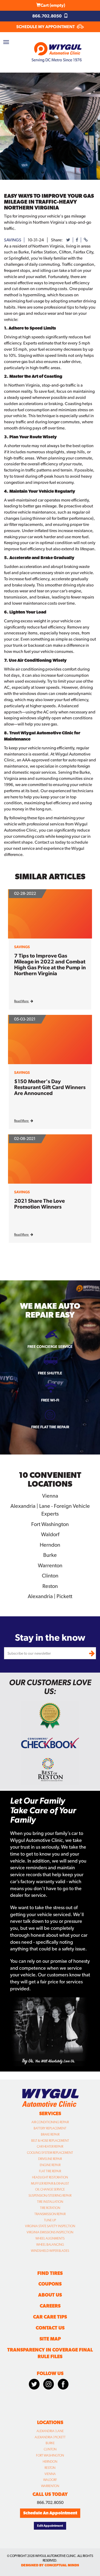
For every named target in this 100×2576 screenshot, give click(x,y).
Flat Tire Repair (50, 2171)
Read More (22, 1001)
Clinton (50, 2449)
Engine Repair (50, 2165)
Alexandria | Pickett (50, 2437)
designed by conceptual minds (50, 2565)
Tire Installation (50, 2202)
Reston (50, 2468)
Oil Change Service (50, 2189)
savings (13, 240)
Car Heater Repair (50, 2147)
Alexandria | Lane (50, 2431)
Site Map (50, 2339)
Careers (50, 2306)
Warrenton (50, 2486)
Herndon (50, 2462)
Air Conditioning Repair (50, 2122)
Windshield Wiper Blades (50, 2251)
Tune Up (50, 2220)
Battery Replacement (50, 2128)
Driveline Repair (50, 2159)
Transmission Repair (50, 2214)
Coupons (50, 2284)
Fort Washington (50, 2455)
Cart (53, 5)
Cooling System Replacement (50, 2153)
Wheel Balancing (50, 2245)
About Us (50, 2295)
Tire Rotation (50, 2208)
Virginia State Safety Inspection (50, 2226)
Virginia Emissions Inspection (50, 2232)
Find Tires (50, 2273)
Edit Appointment (50, 2526)
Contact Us (50, 2328)
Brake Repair (50, 2134)
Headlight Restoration (50, 2177)
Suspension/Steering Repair (50, 2196)
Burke (50, 2443)
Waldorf (50, 2480)
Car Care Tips (50, 2317)
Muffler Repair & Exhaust (50, 2184)
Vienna (50, 2474)
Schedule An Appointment (50, 2513)
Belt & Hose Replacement (50, 2141)
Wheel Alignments (50, 2238)
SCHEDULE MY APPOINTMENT (46, 27)
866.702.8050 (47, 16)
